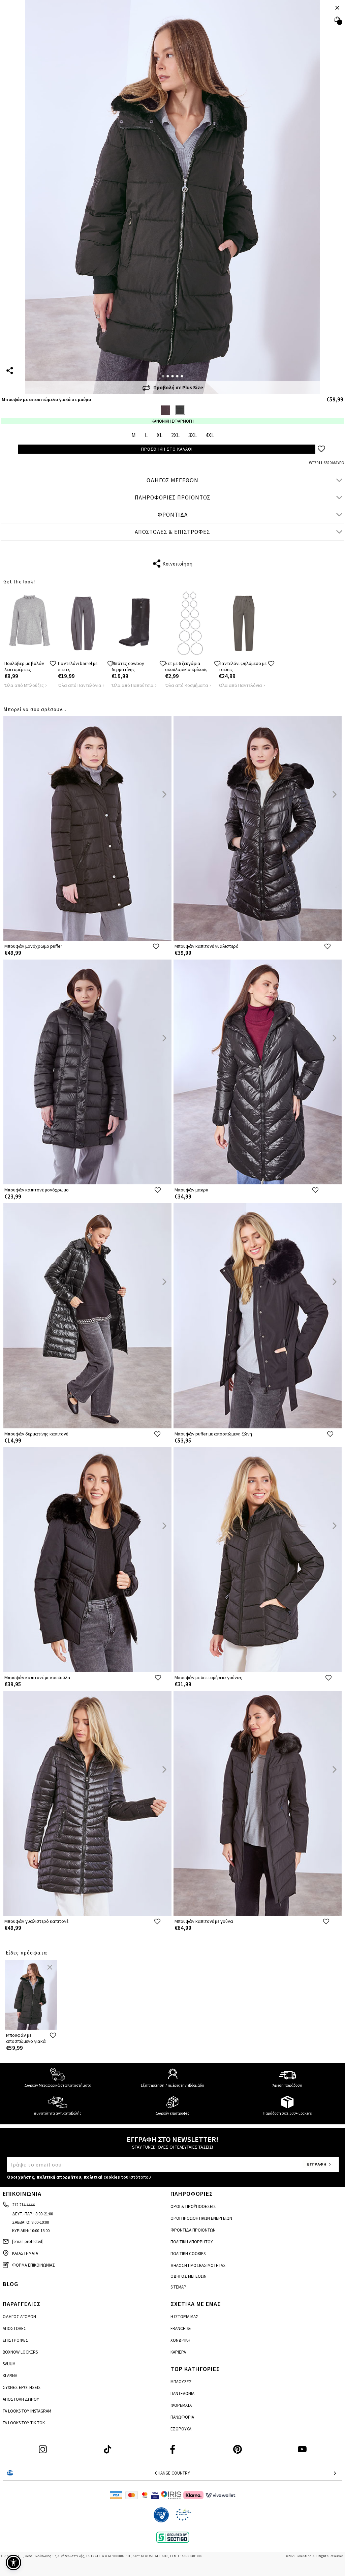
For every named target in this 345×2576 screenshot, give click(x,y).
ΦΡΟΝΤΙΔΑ (173, 515)
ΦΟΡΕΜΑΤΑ (181, 2405)
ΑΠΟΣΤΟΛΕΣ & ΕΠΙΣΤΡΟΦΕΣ (172, 532)
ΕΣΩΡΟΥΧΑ (181, 2429)
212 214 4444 (23, 2205)
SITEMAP (178, 2287)
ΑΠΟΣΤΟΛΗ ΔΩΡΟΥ (21, 2399)
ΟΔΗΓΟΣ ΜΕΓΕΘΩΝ (172, 480)
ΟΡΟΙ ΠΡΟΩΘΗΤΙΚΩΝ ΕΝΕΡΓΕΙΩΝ (201, 2218)
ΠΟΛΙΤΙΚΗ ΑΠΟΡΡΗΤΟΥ (192, 2242)
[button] (13, 2563)
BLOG (10, 2284)
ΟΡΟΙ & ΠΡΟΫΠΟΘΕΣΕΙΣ (193, 2206)
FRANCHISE (181, 2328)
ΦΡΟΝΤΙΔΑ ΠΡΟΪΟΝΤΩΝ (193, 2230)
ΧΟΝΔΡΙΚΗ (180, 2340)
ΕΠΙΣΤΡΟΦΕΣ (15, 2340)
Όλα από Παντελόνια (80, 685)
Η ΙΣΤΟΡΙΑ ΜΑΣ (184, 2317)
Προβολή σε (178, 387)
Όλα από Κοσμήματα (187, 685)
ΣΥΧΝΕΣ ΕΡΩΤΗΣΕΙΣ (22, 2387)
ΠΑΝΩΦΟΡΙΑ (182, 2417)
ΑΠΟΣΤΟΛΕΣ (14, 2328)
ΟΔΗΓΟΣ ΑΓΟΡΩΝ (19, 2317)
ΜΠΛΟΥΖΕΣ (181, 2382)
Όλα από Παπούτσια (133, 685)
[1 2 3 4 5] (173, 197)
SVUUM (9, 2364)
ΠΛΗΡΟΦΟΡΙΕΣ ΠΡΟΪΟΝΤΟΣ (173, 497)
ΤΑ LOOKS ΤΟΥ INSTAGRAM (27, 2411)
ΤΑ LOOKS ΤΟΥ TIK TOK (24, 2423)
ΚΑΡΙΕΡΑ (178, 2352)
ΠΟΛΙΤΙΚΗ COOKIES (188, 2254)
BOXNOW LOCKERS (20, 2352)
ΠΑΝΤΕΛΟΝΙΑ (182, 2393)
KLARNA (10, 2376)
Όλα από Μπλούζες (24, 685)
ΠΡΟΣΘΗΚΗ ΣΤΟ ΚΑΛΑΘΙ (167, 449)
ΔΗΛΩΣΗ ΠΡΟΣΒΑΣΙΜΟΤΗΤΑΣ (198, 2265)
